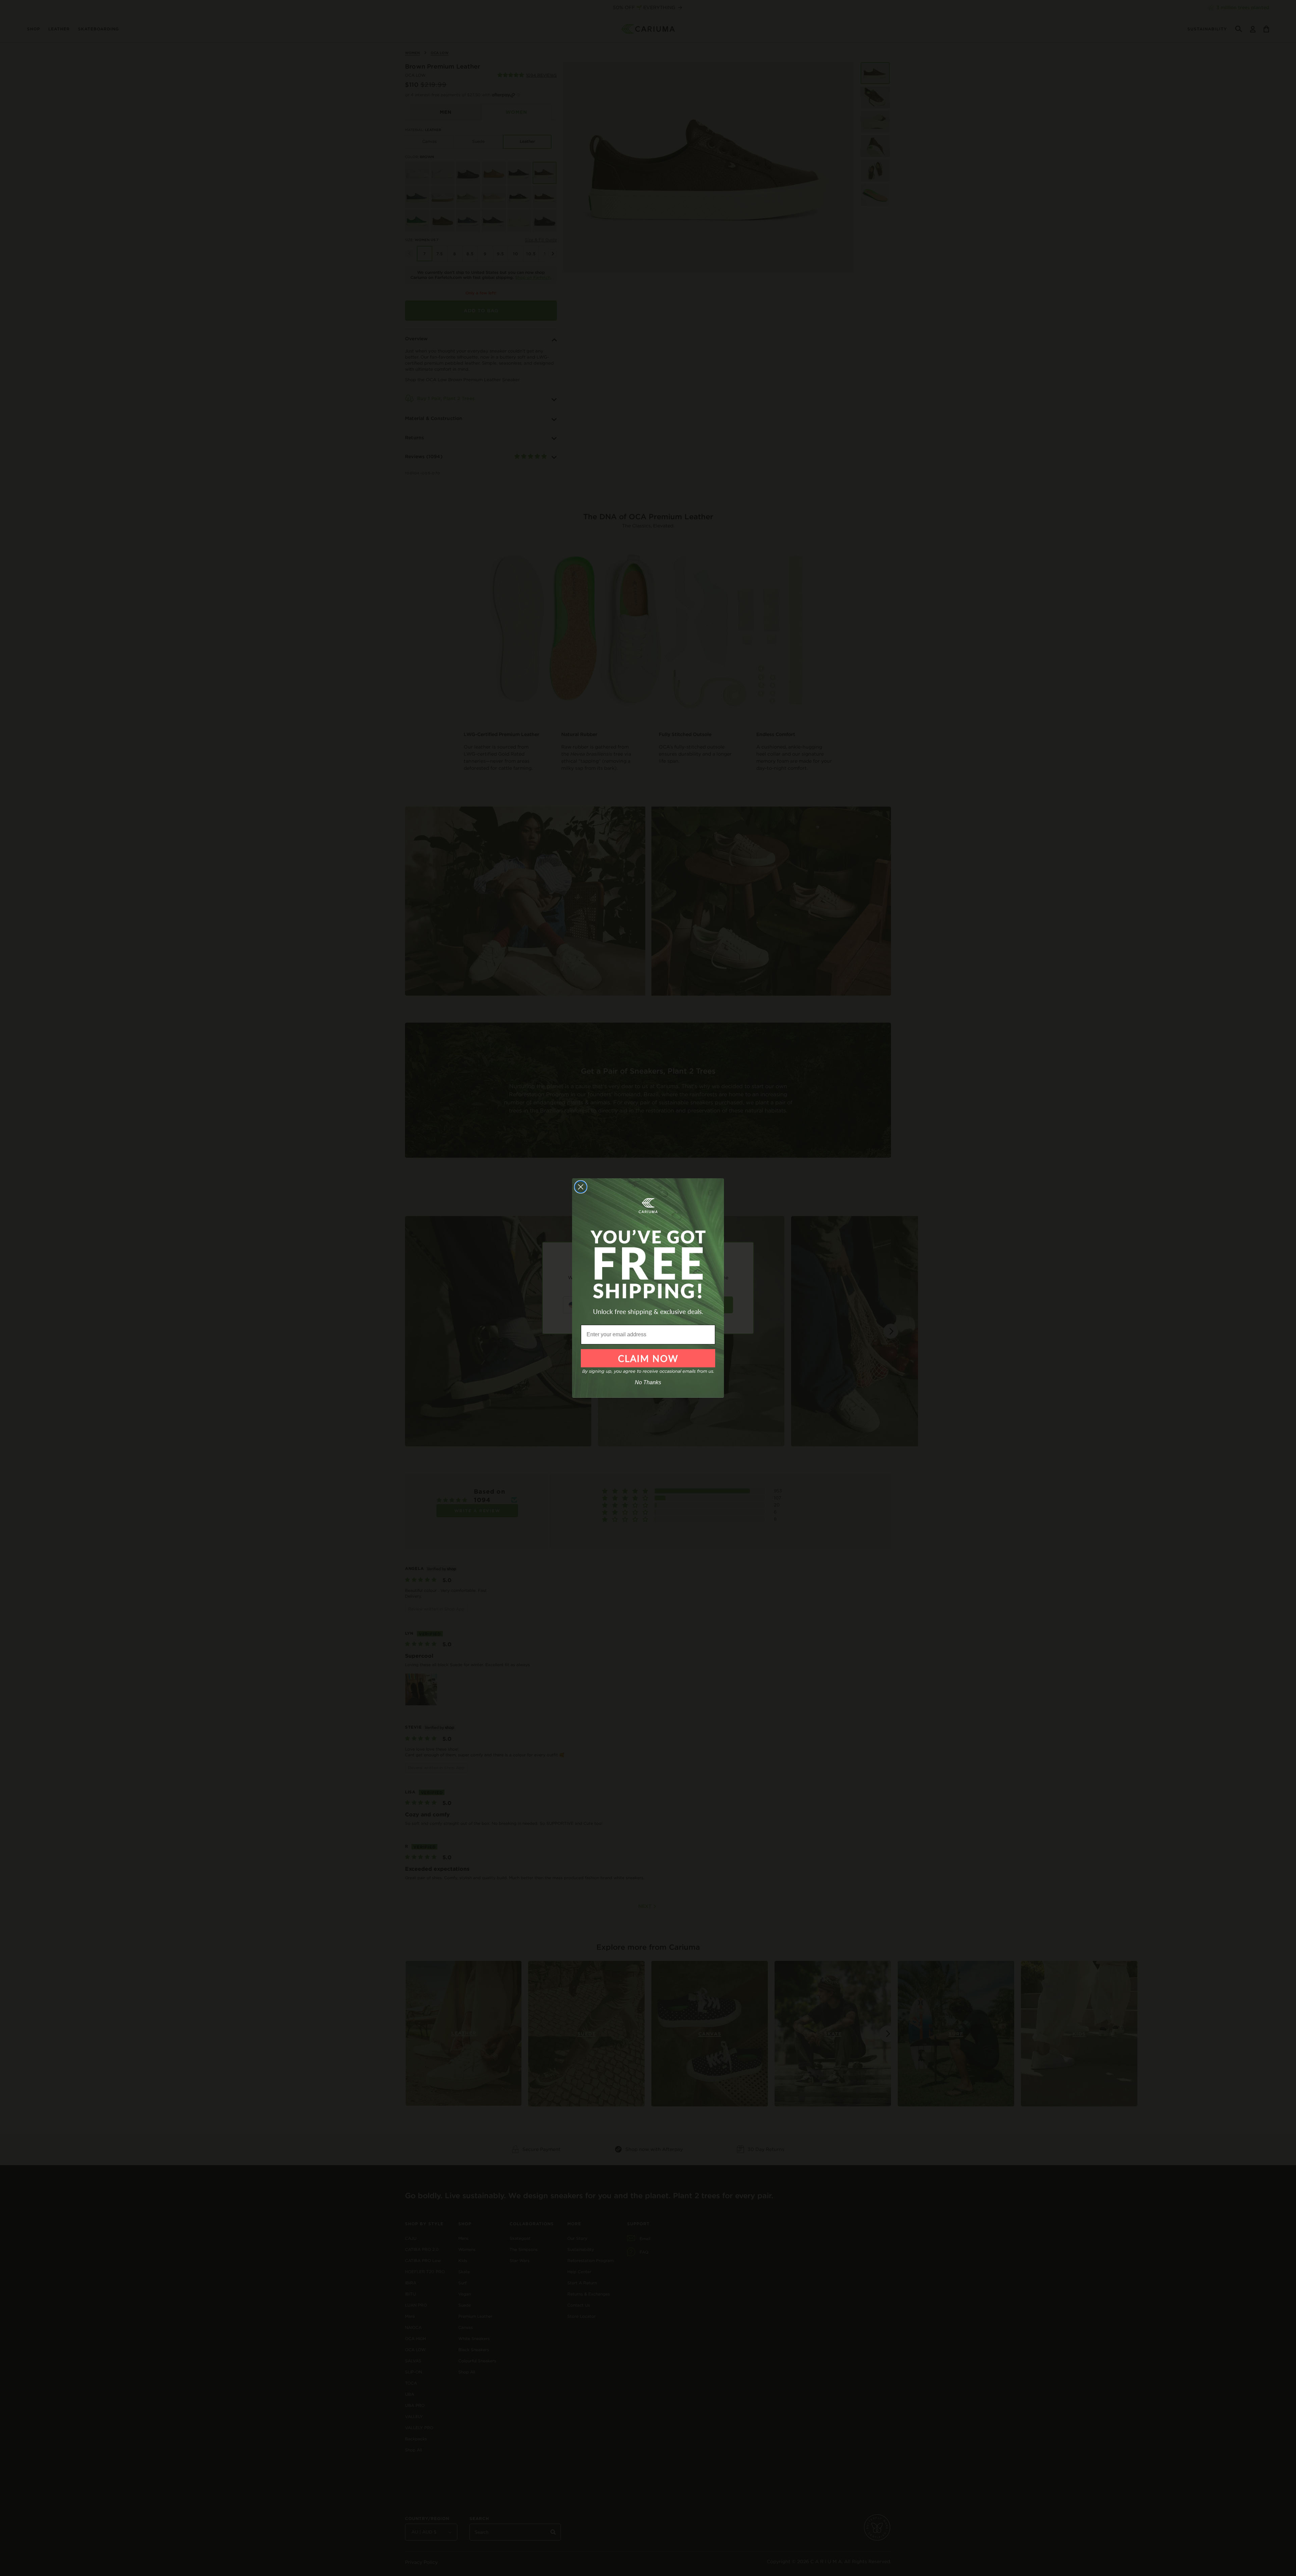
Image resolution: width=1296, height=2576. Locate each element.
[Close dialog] (581, 1187)
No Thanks (648, 1382)
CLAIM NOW (648, 1358)
